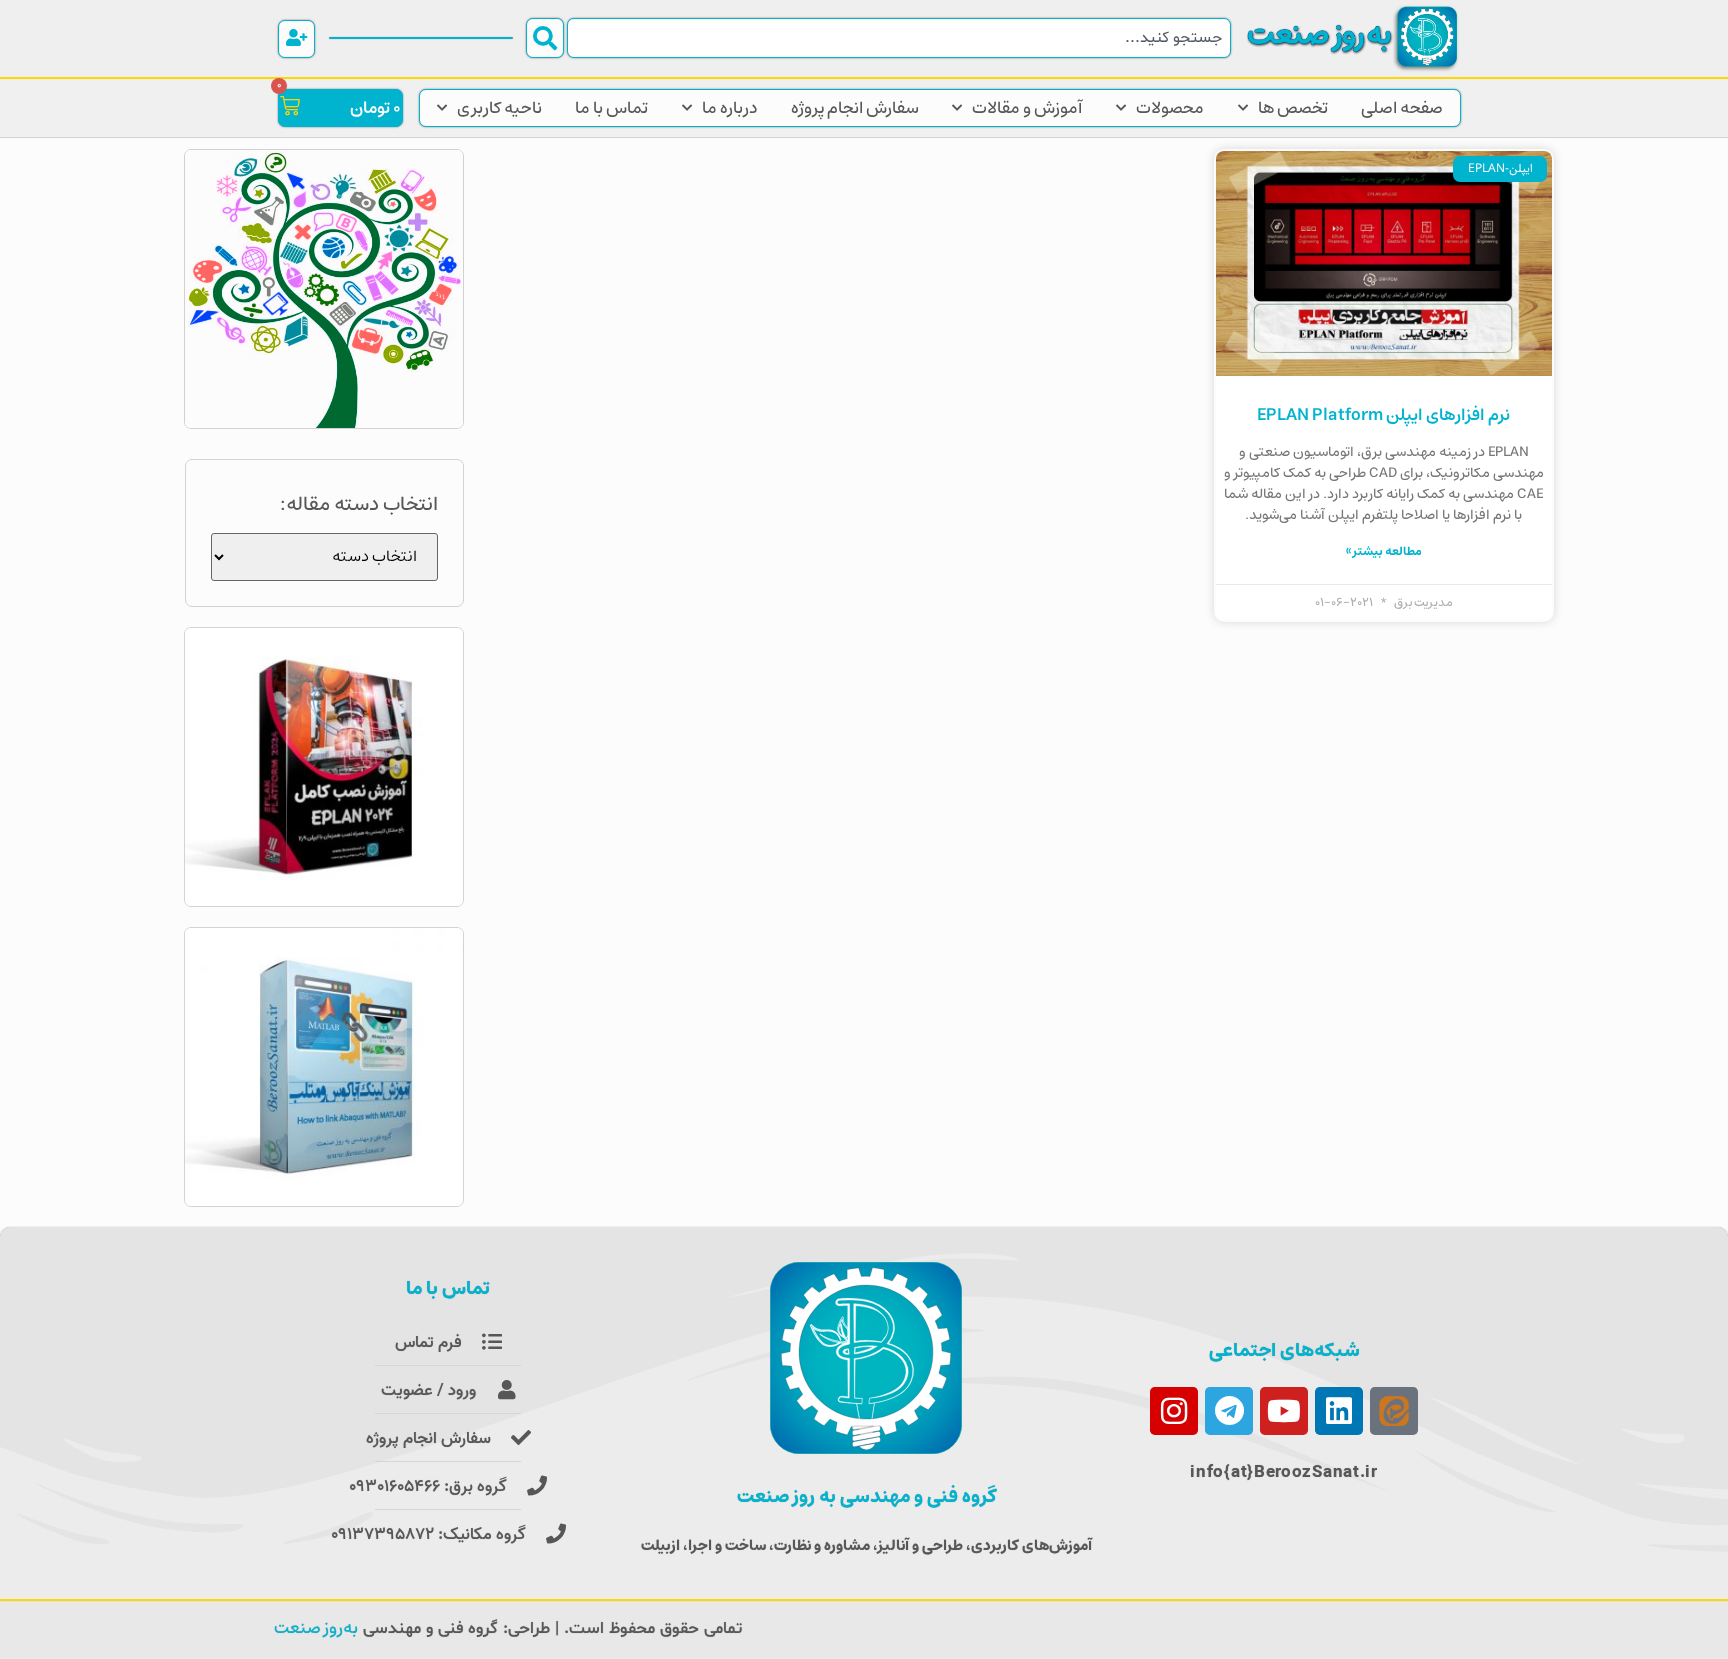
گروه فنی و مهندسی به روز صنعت (866, 1496)
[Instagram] (1174, 1411)
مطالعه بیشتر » (1384, 551)
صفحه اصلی (1402, 108)
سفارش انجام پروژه (855, 108)
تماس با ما (611, 108)
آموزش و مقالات (1027, 108)
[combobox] (899, 38)
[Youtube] (1284, 1411)
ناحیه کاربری (499, 108)
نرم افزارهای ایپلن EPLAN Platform (1383, 415)
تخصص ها (1293, 108)
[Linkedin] (1339, 1411)
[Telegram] (1229, 1411)
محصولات (1170, 108)
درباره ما (729, 108)
